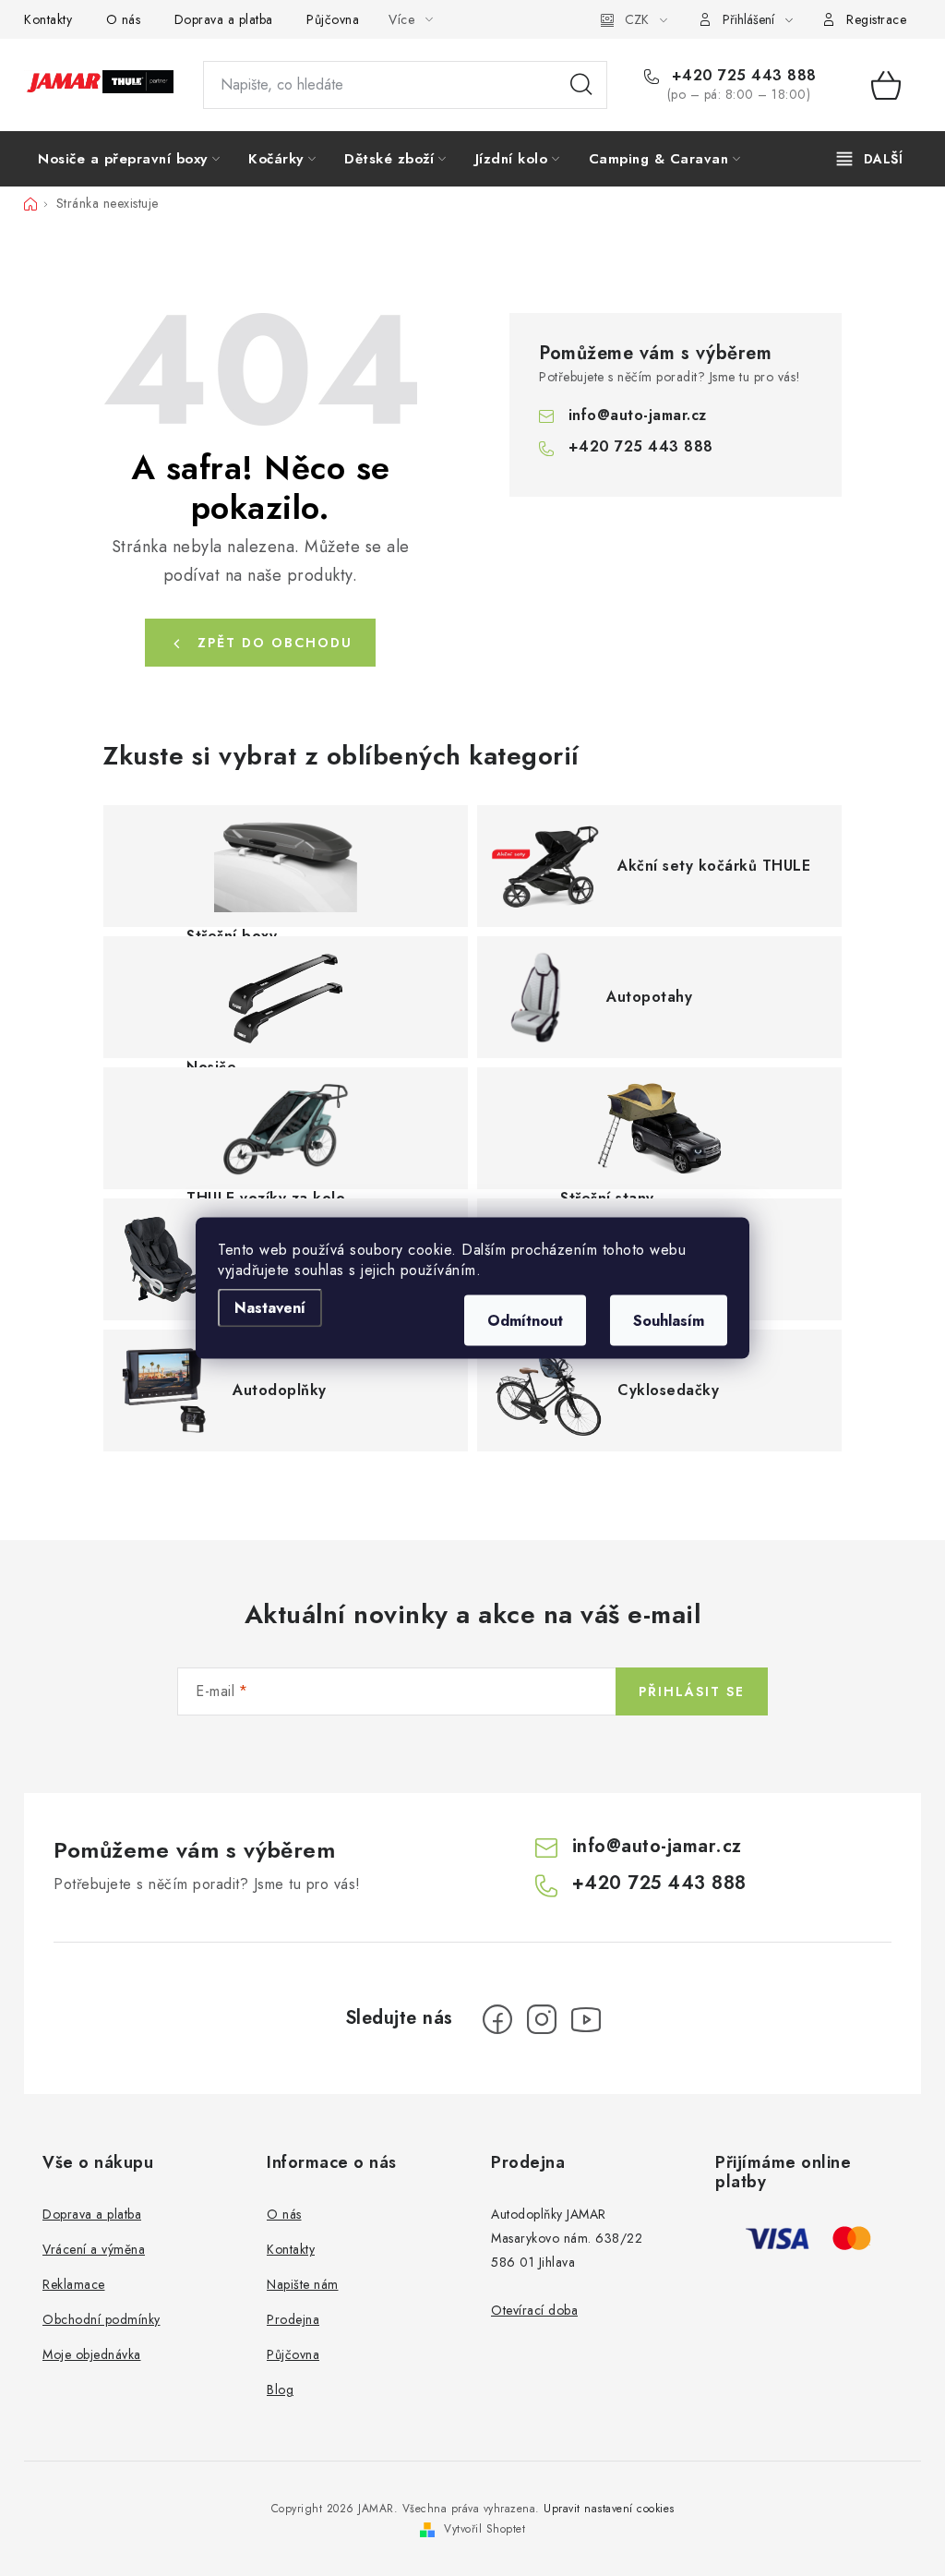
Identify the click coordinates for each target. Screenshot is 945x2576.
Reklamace (74, 2284)
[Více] (870, 159)
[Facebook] (497, 2019)
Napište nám (303, 2284)
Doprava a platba (224, 19)
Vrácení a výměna (94, 2249)
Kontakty (48, 19)
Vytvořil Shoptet (484, 2529)
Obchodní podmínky (102, 2319)
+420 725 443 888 (742, 76)
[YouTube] (586, 2019)
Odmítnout (525, 1321)
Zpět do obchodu (275, 643)
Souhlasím (669, 1321)
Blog (280, 2389)
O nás (124, 19)
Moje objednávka (92, 2354)
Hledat (581, 85)
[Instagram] (542, 2019)
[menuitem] (129, 159)
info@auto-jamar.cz (638, 415)
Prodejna (293, 2319)
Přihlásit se (692, 1691)
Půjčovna (333, 19)
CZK (637, 19)
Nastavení (270, 1308)
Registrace (876, 19)
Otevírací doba (534, 2310)
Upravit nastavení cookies (609, 2509)
